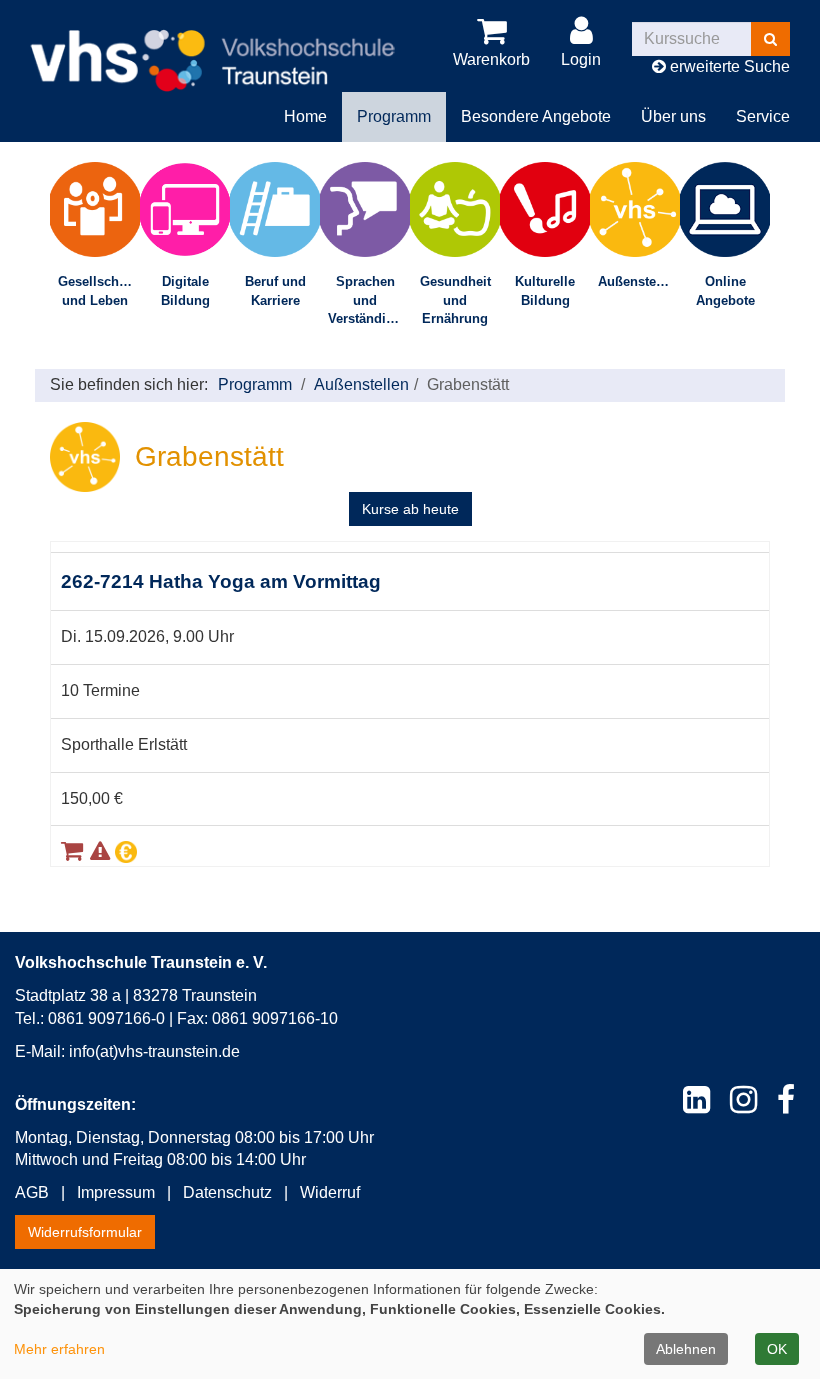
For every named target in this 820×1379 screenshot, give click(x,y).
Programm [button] (394, 116)
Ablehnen (686, 1349)
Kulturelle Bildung (545, 291)
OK (777, 1349)
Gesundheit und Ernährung (455, 300)
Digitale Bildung (185, 291)
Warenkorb (491, 59)
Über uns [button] (673, 116)
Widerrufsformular (85, 1232)
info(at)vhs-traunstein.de (154, 1051)
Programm (255, 384)
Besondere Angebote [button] (536, 116)
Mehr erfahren (59, 1349)
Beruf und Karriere (275, 291)
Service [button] (763, 116)
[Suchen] (770, 39)
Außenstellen (638, 281)
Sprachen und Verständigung (369, 300)
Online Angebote (725, 291)
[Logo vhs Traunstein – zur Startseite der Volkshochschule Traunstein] (212, 44)
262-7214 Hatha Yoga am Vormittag (221, 581)
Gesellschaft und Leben (96, 291)
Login (581, 59)
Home (305, 116)
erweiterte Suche (728, 66)
